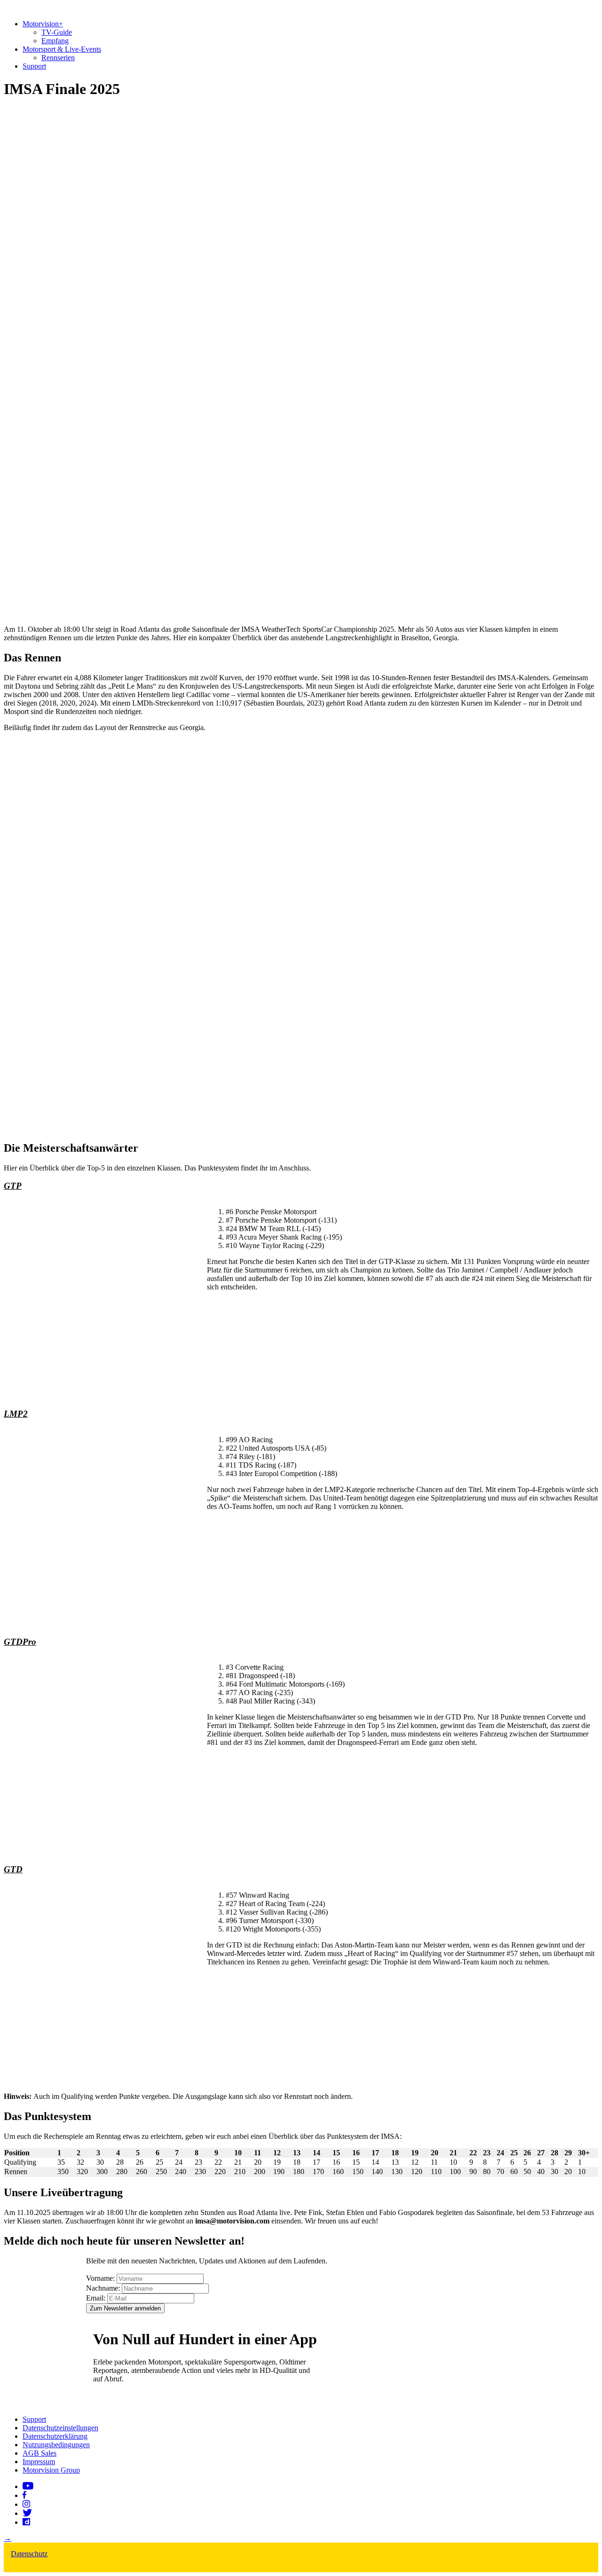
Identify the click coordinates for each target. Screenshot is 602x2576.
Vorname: (100, 2278)
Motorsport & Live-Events (62, 49)
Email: (97, 2298)
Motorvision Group (51, 2470)
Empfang (55, 41)
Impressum (39, 2462)
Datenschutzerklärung (55, 2436)
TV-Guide (57, 32)
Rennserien (58, 58)
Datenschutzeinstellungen (60, 2428)
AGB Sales (40, 2453)
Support (34, 66)
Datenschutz (29, 2554)
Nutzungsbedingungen (56, 2445)
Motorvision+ (43, 24)
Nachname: (103, 2288)
